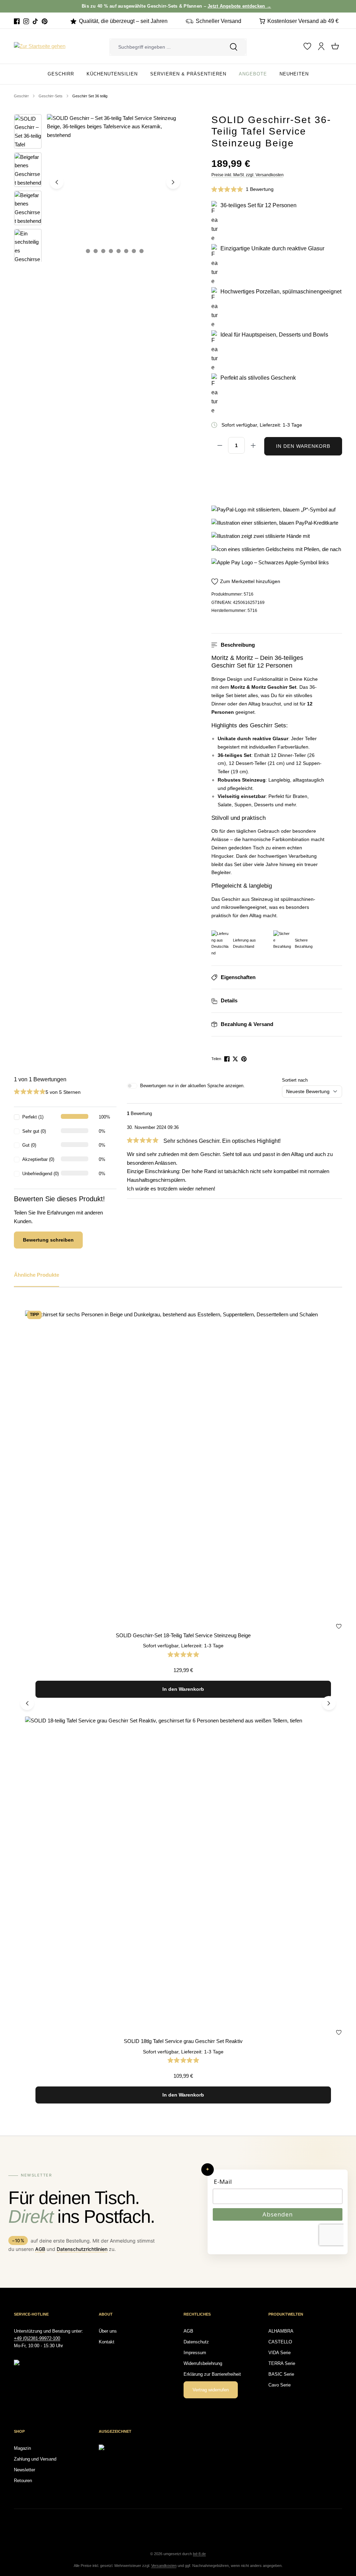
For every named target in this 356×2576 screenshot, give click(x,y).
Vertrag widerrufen (211, 2390)
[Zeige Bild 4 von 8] (111, 251)
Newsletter (25, 2470)
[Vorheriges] (57, 182)
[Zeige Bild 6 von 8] (126, 251)
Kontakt (107, 2342)
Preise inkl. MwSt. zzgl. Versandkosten (248, 175)
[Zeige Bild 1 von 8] (88, 251)
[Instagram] (26, 21)
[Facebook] (17, 21)
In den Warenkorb (303, 446)
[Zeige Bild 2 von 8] (96, 251)
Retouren (23, 2481)
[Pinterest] (45, 21)
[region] (98, 188)
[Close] (347, 6)
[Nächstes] (173, 182)
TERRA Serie (282, 2363)
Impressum (195, 2353)
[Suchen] (234, 47)
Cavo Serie (280, 2385)
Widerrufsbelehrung (203, 2363)
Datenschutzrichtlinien (82, 2249)
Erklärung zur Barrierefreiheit (212, 2374)
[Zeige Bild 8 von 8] (141, 251)
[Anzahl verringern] (220, 445)
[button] (277, 645)
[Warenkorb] (335, 46)
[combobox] (165, 47)
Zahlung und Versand (35, 2459)
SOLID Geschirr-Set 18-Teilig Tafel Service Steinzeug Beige (183, 1635)
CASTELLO (280, 2342)
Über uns (108, 2331)
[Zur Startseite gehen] (40, 46)
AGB (40, 2249)
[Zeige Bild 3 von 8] (103, 251)
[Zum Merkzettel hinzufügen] (339, 1628)
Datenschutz (196, 2342)
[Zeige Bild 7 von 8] (134, 251)
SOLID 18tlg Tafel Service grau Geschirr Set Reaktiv (183, 2041)
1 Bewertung (260, 189)
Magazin (22, 2448)
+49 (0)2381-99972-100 (37, 2338)
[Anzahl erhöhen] (253, 445)
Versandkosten (164, 2566)
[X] (236, 1059)
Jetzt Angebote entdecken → (216, 6)
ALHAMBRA (281, 2331)
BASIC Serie (281, 2374)
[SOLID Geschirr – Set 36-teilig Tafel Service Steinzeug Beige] (115, 182)
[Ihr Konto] (321, 46)
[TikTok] (35, 21)
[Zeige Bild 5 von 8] (119, 251)
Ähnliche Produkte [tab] (37, 1275)
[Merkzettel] (307, 46)
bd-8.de (199, 2554)
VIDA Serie (280, 2353)
